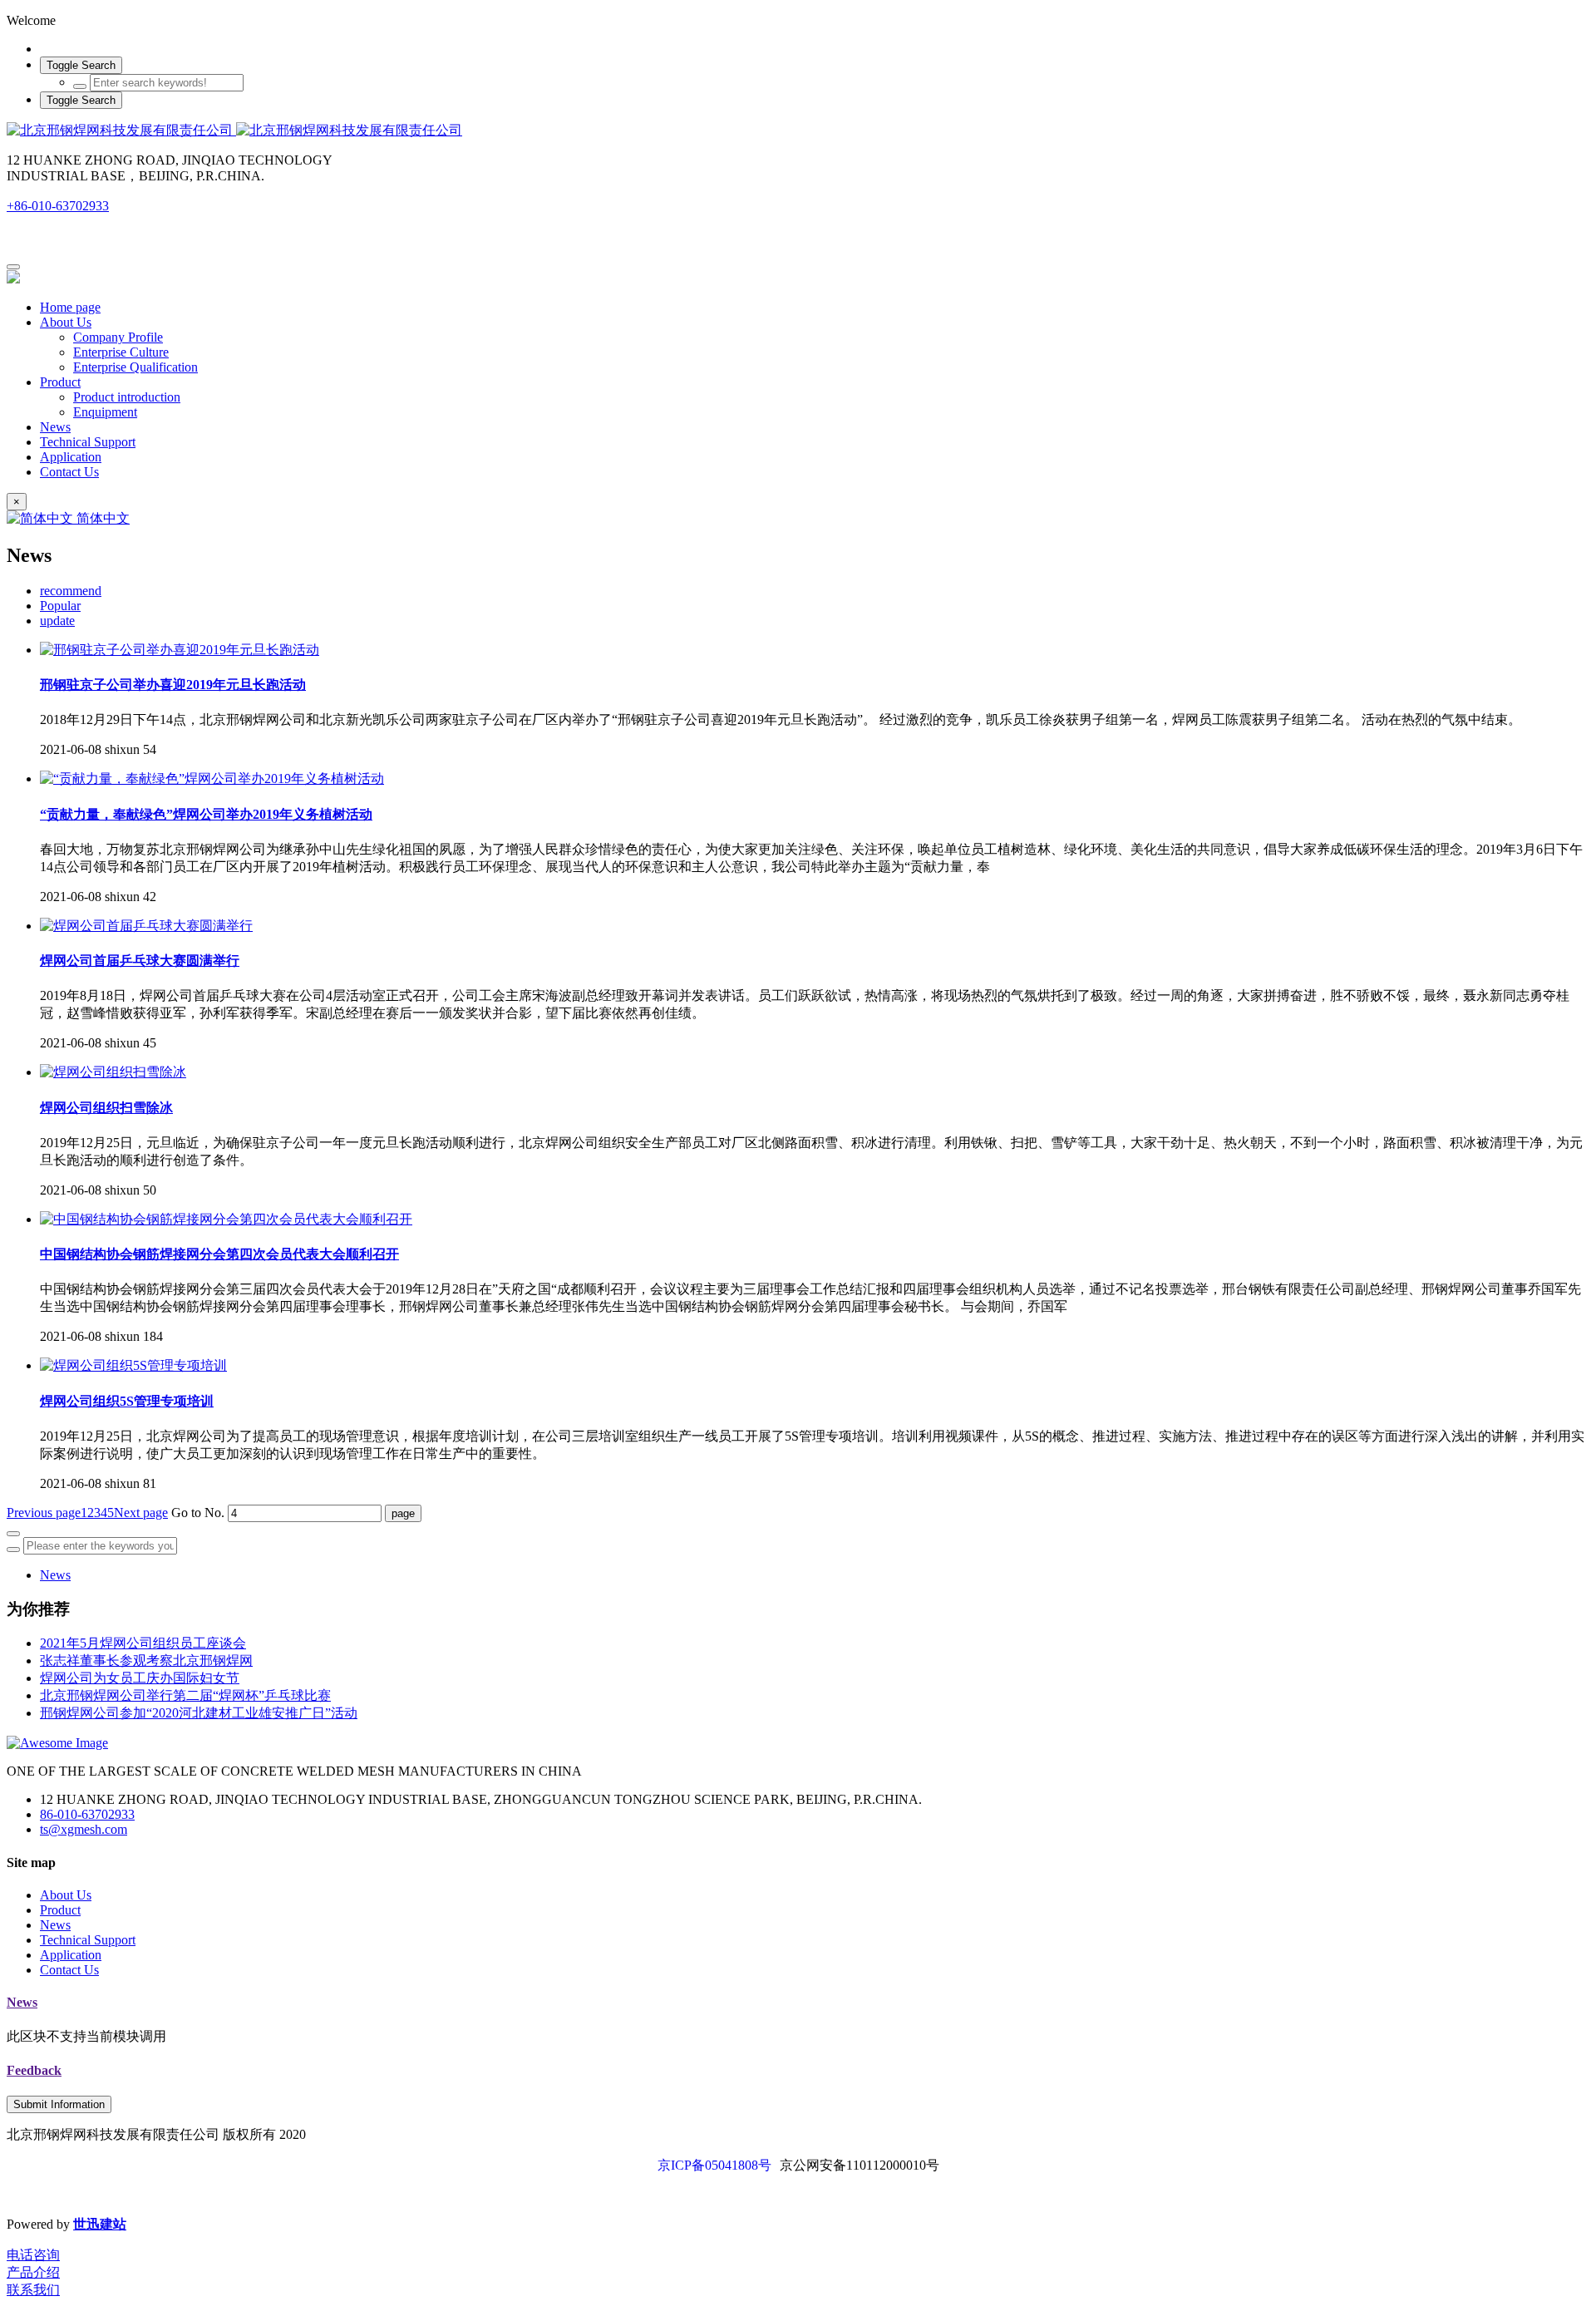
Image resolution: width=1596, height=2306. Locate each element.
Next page (141, 1513)
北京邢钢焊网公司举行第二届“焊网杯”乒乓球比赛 (185, 1695)
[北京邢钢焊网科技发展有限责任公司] (798, 131)
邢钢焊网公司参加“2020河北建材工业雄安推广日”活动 (199, 1713)
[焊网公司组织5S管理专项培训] (133, 1365)
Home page (70, 307)
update (57, 621)
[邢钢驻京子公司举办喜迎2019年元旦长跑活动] (180, 650)
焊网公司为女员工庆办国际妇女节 (140, 1678)
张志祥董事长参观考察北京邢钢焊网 (146, 1661)
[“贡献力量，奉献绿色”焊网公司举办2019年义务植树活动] (212, 779)
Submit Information (59, 2104)
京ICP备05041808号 (714, 2165)
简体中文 (101, 518)
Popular (60, 606)
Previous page (44, 1513)
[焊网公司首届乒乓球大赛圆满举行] (146, 926)
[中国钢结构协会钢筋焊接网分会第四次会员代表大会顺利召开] (226, 1219)
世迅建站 (100, 2224)
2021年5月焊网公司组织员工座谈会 (143, 1643)
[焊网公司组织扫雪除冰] (113, 1072)
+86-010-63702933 (58, 206)
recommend (71, 591)
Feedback (34, 2070)
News (55, 1575)
